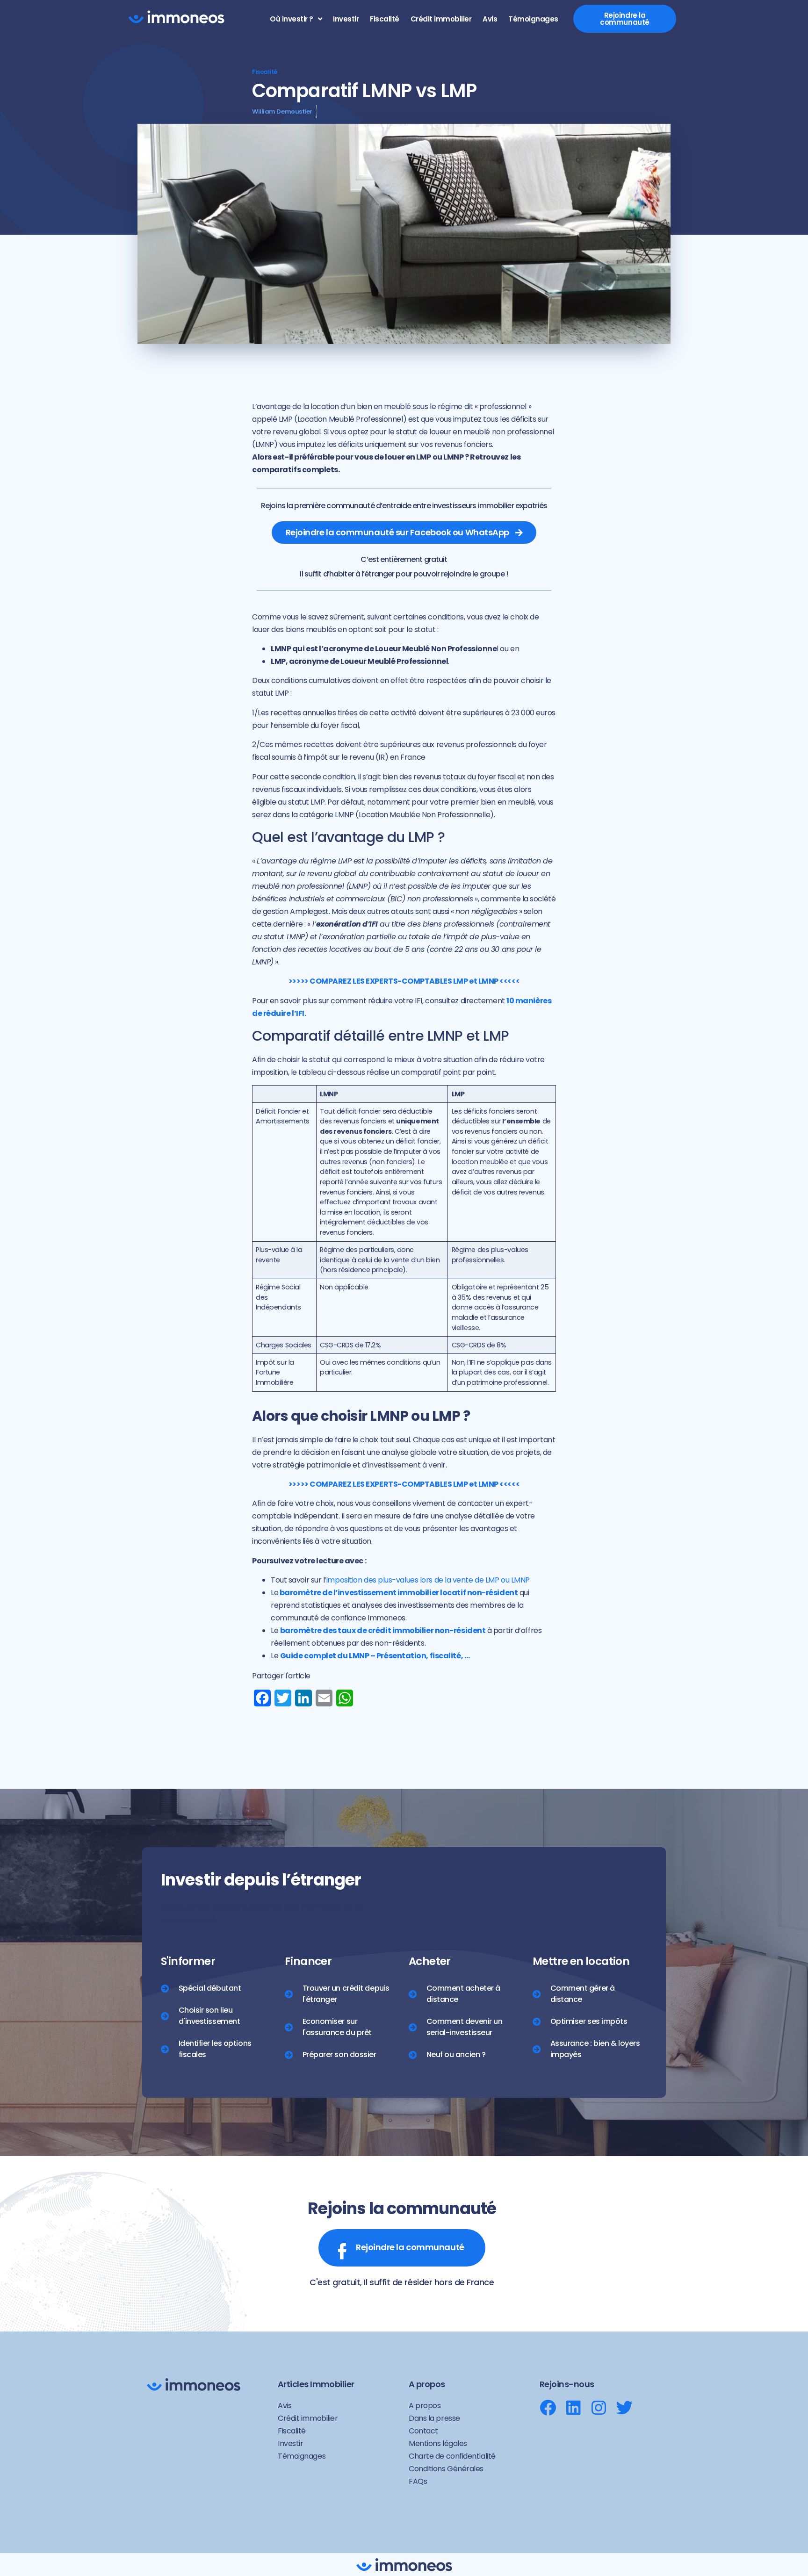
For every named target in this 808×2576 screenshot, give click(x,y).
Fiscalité (265, 72)
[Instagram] (599, 2407)
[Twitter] (624, 2407)
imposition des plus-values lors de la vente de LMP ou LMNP (428, 1580)
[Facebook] (548, 2407)
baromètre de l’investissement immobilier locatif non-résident (399, 1593)
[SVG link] (176, 17)
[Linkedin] (574, 2407)
